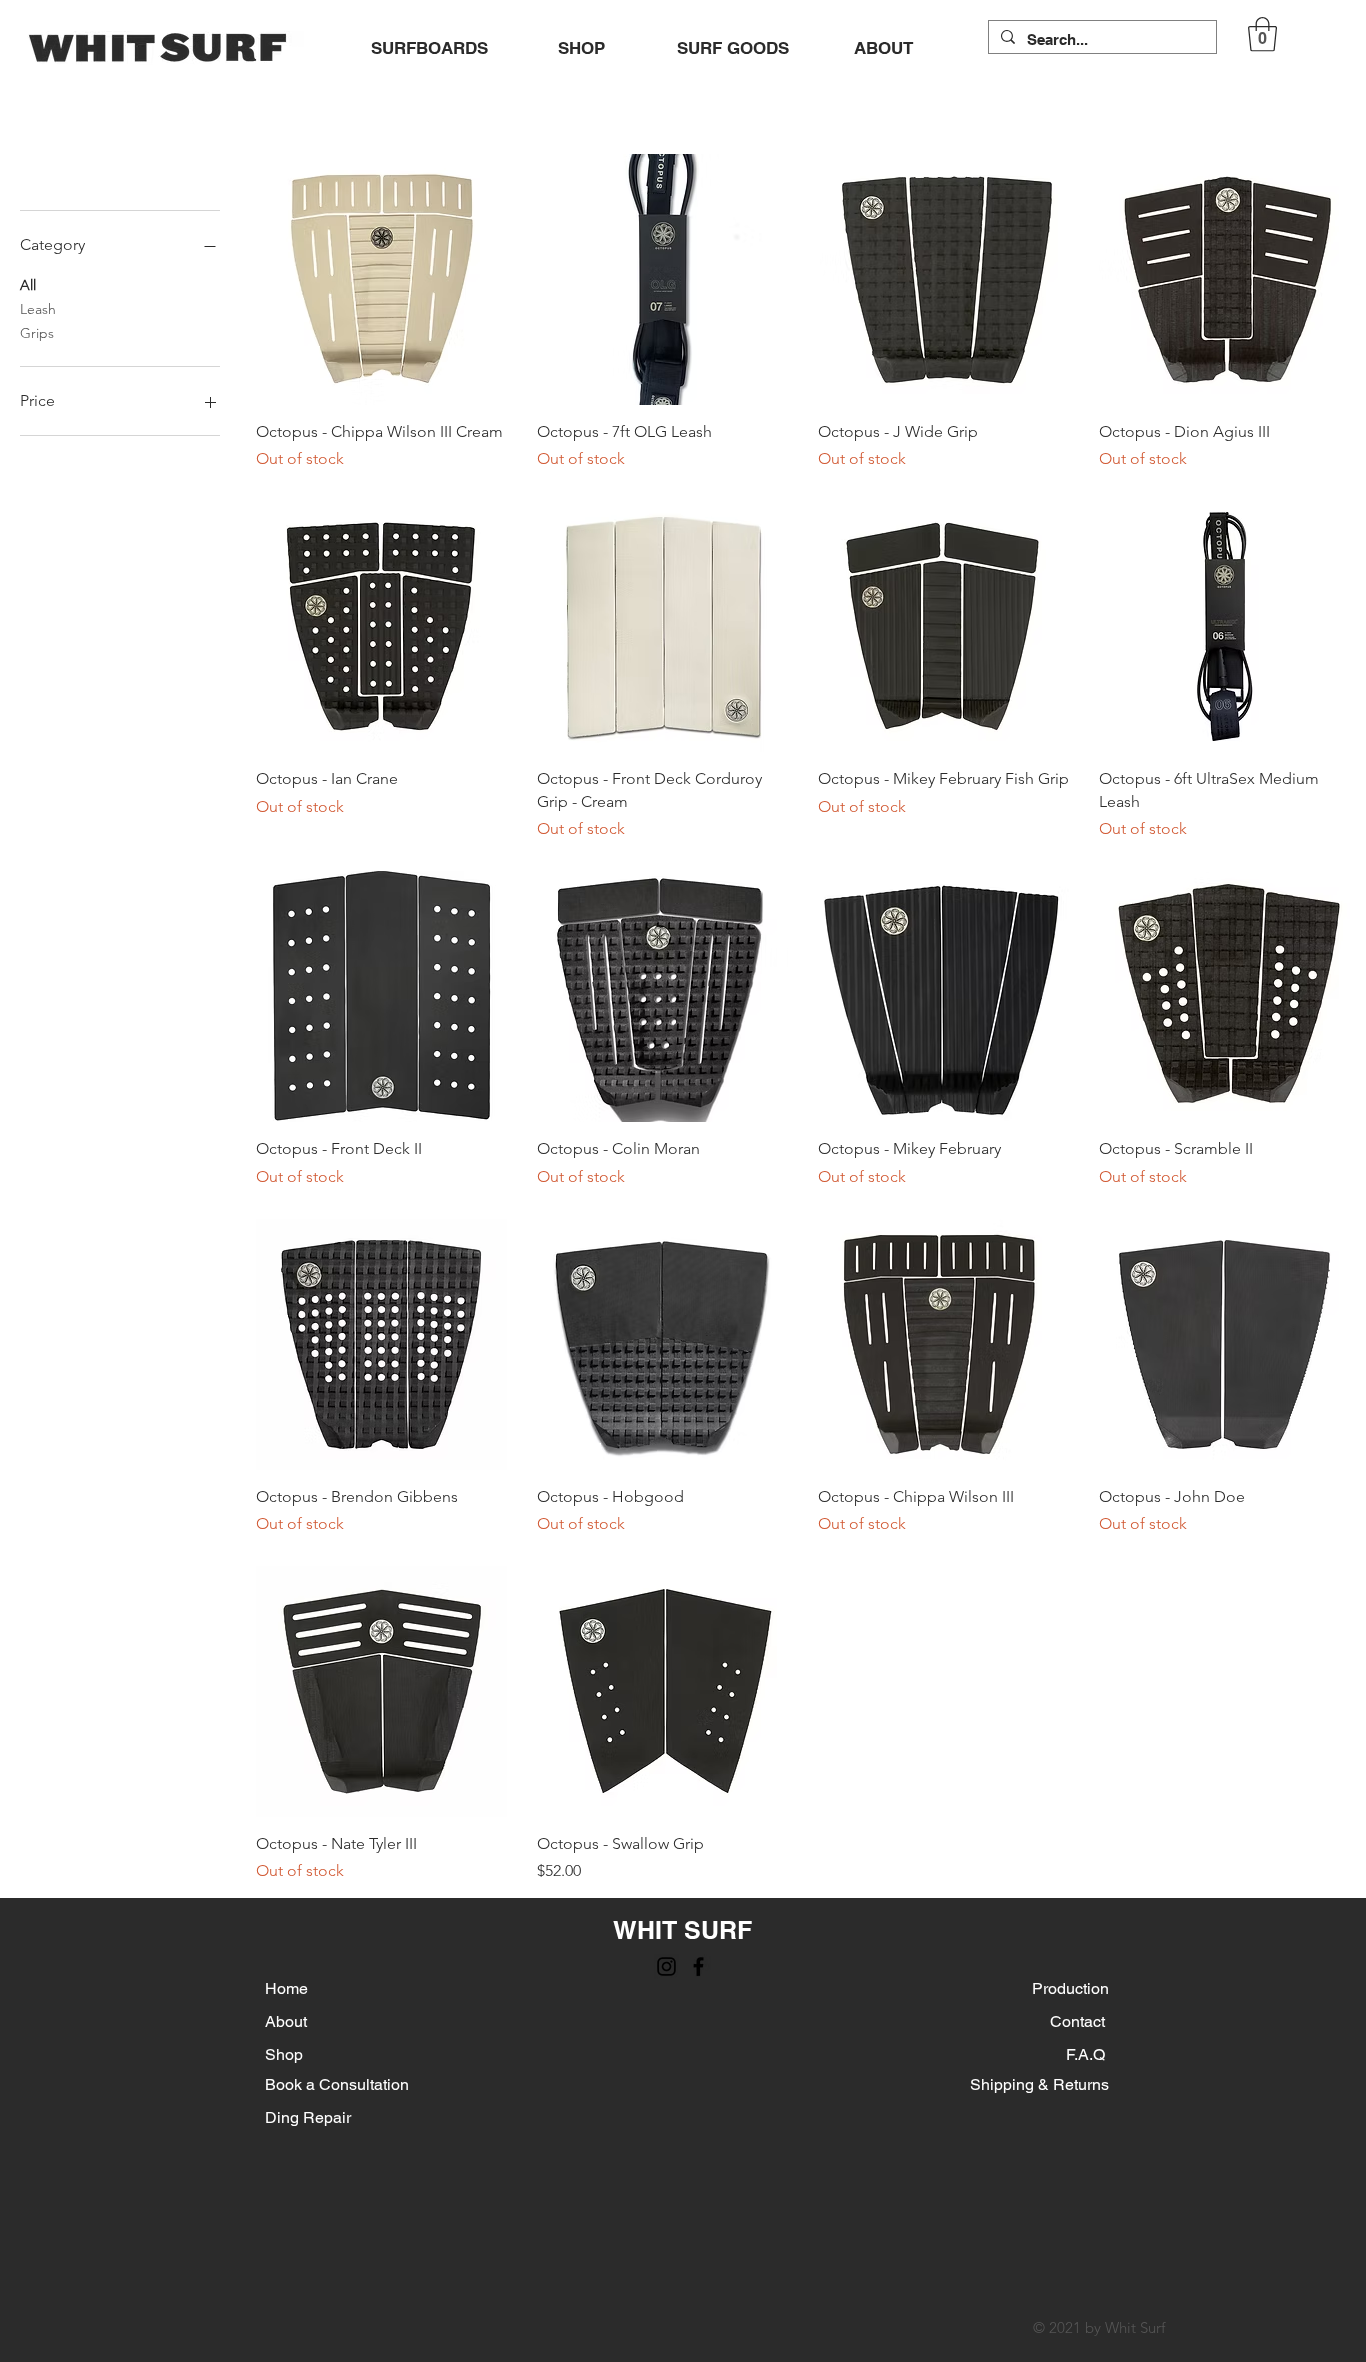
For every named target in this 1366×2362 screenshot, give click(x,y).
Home (286, 1988)
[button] (1262, 34)
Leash (38, 309)
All (28, 285)
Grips (37, 333)
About (288, 2021)
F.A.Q (1087, 2054)
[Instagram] (666, 1966)
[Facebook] (698, 1966)
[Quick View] (381, 279)
